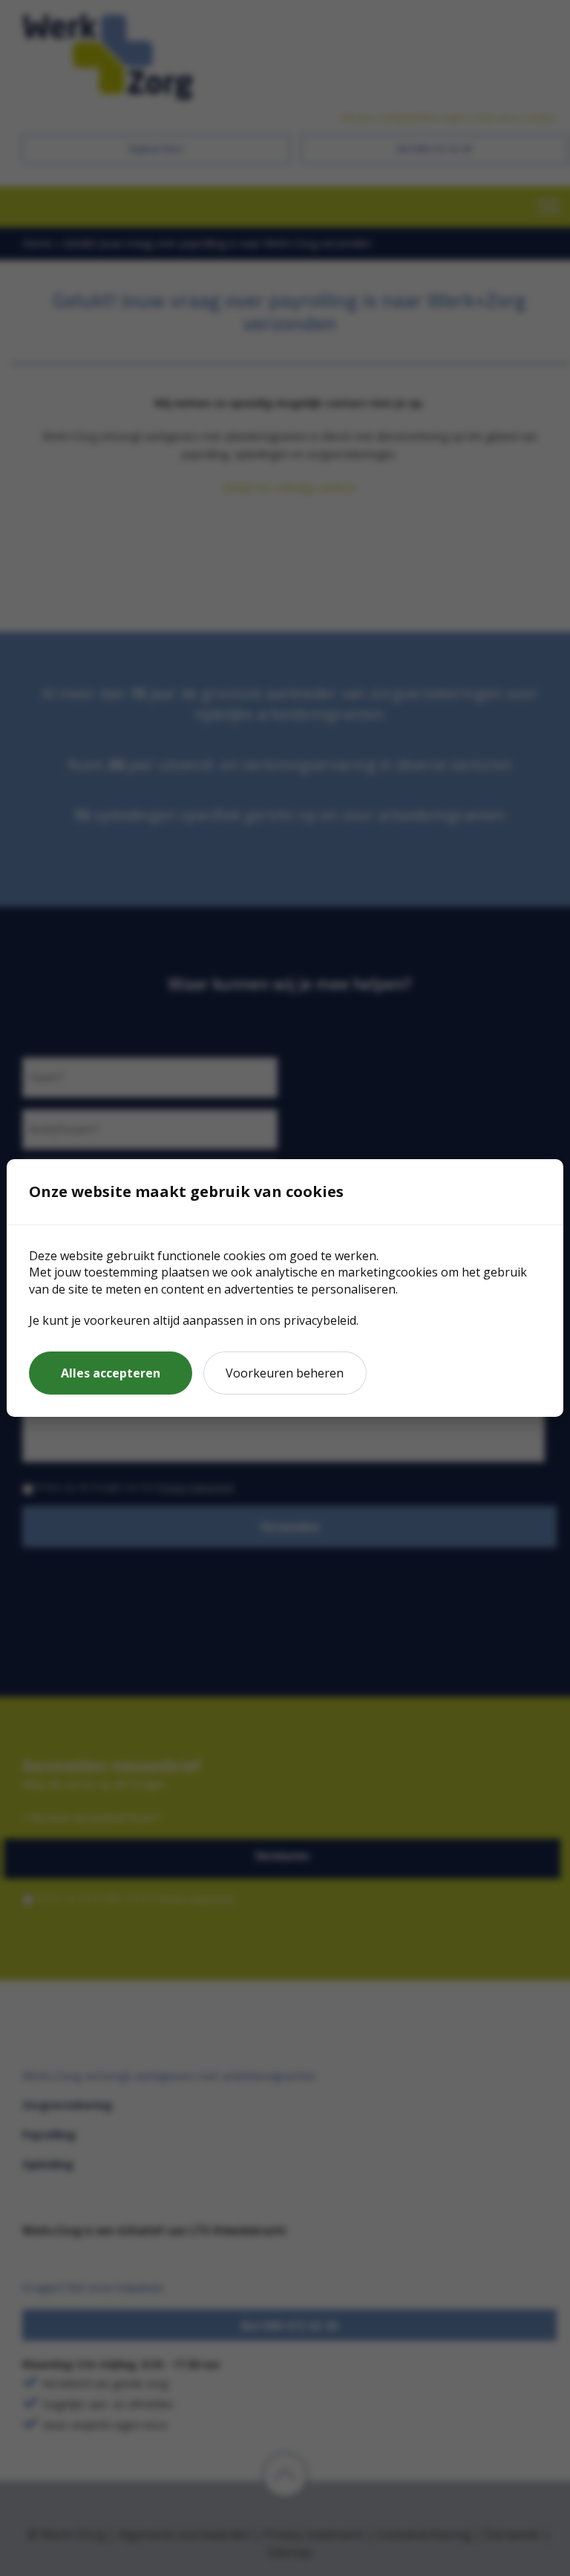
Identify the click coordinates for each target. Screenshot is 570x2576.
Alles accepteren (111, 1373)
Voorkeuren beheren (285, 1373)
